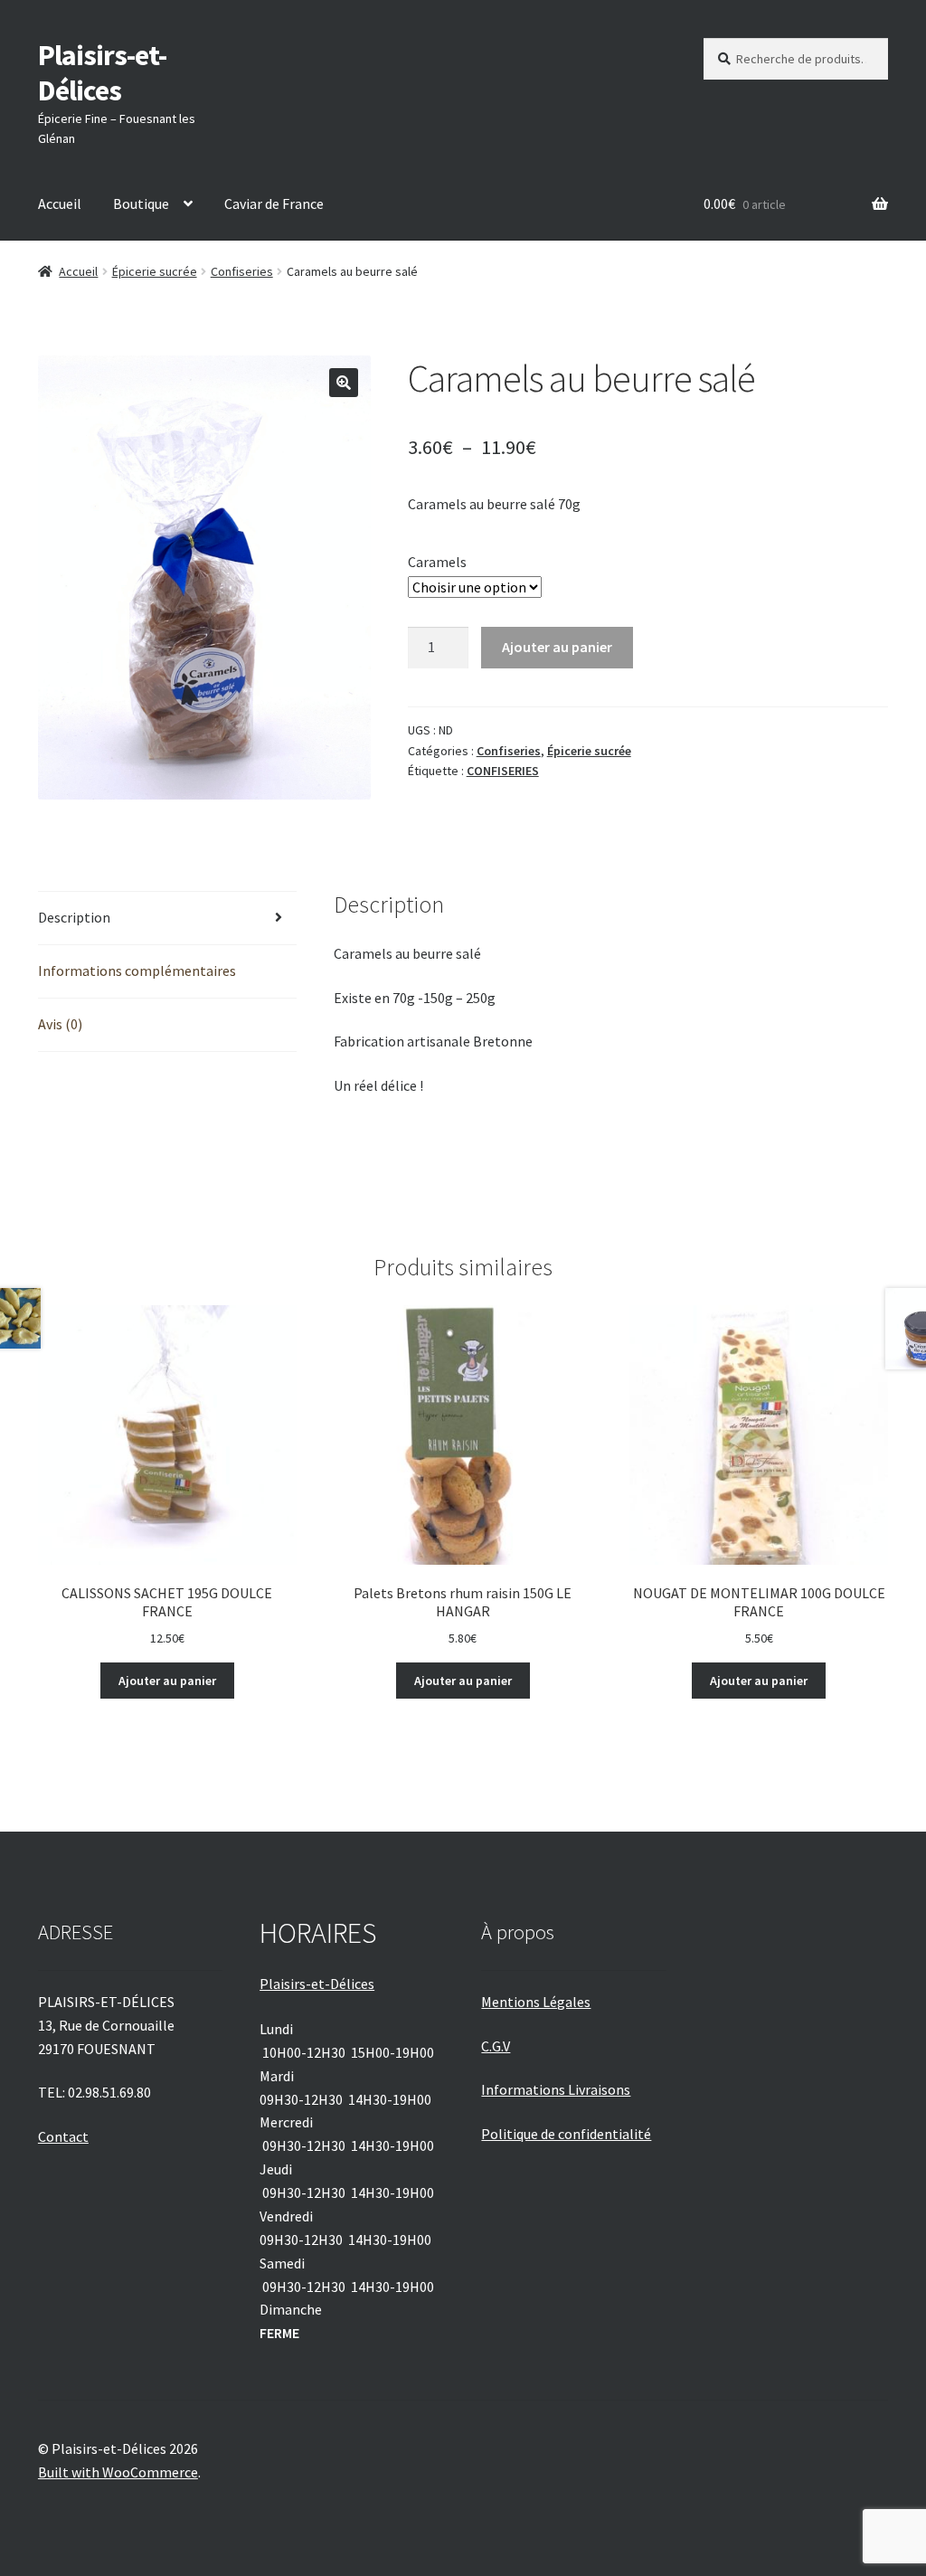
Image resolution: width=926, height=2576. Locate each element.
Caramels (437, 562)
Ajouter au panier (557, 647)
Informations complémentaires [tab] (137, 971)
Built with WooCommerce (118, 2472)
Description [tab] (74, 917)
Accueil (60, 204)
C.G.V (496, 2046)
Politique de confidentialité (566, 2134)
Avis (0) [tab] (60, 1024)
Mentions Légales (536, 2002)
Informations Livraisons (556, 2089)
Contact (63, 2136)
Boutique (141, 204)
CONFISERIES (503, 771)
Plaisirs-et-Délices (102, 73)
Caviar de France (274, 204)
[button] (344, 383)
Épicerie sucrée (155, 271)
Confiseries (242, 271)
